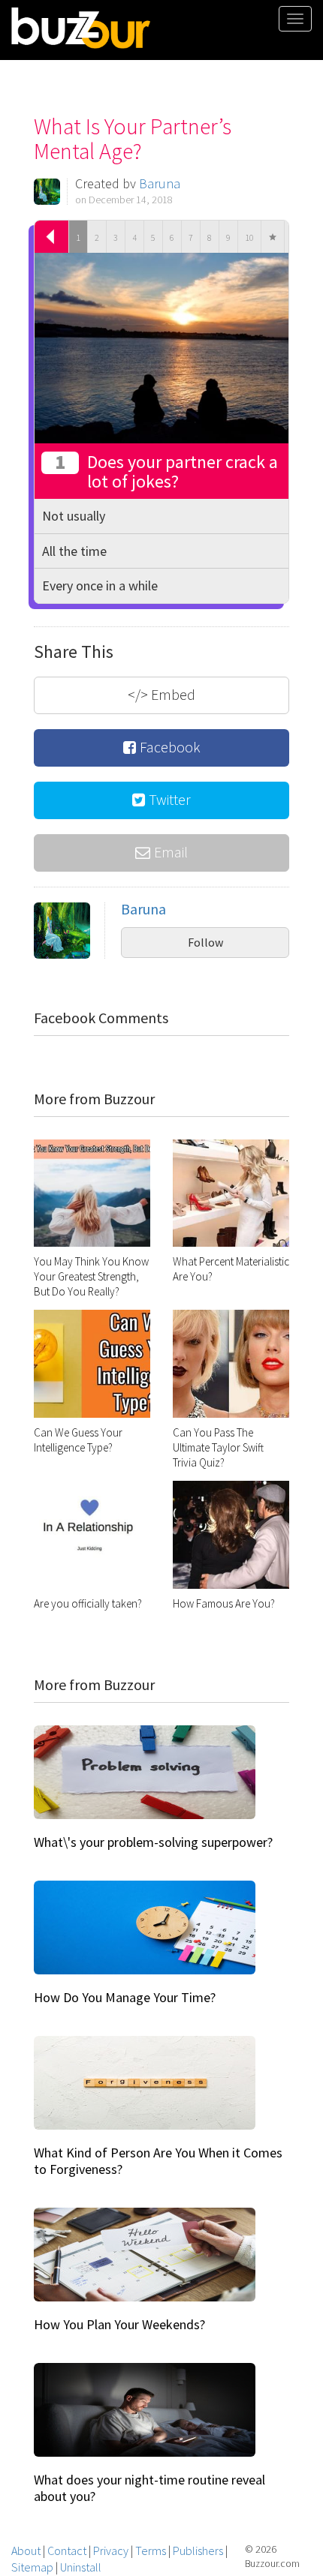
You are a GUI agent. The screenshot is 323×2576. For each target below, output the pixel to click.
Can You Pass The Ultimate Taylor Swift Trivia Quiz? (218, 1447)
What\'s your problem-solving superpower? (153, 1842)
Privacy (111, 2550)
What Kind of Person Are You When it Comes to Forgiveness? (158, 2161)
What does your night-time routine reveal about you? (149, 2488)
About (26, 2550)
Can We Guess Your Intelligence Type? (78, 1440)
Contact (67, 2550)
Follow (205, 942)
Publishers (198, 2550)
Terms (151, 2550)
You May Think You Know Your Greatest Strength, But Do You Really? (91, 1276)
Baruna (160, 183)
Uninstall (81, 2567)
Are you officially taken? (88, 1603)
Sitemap (32, 2567)
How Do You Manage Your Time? (125, 1997)
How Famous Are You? (224, 1603)
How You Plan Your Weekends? (119, 2324)
